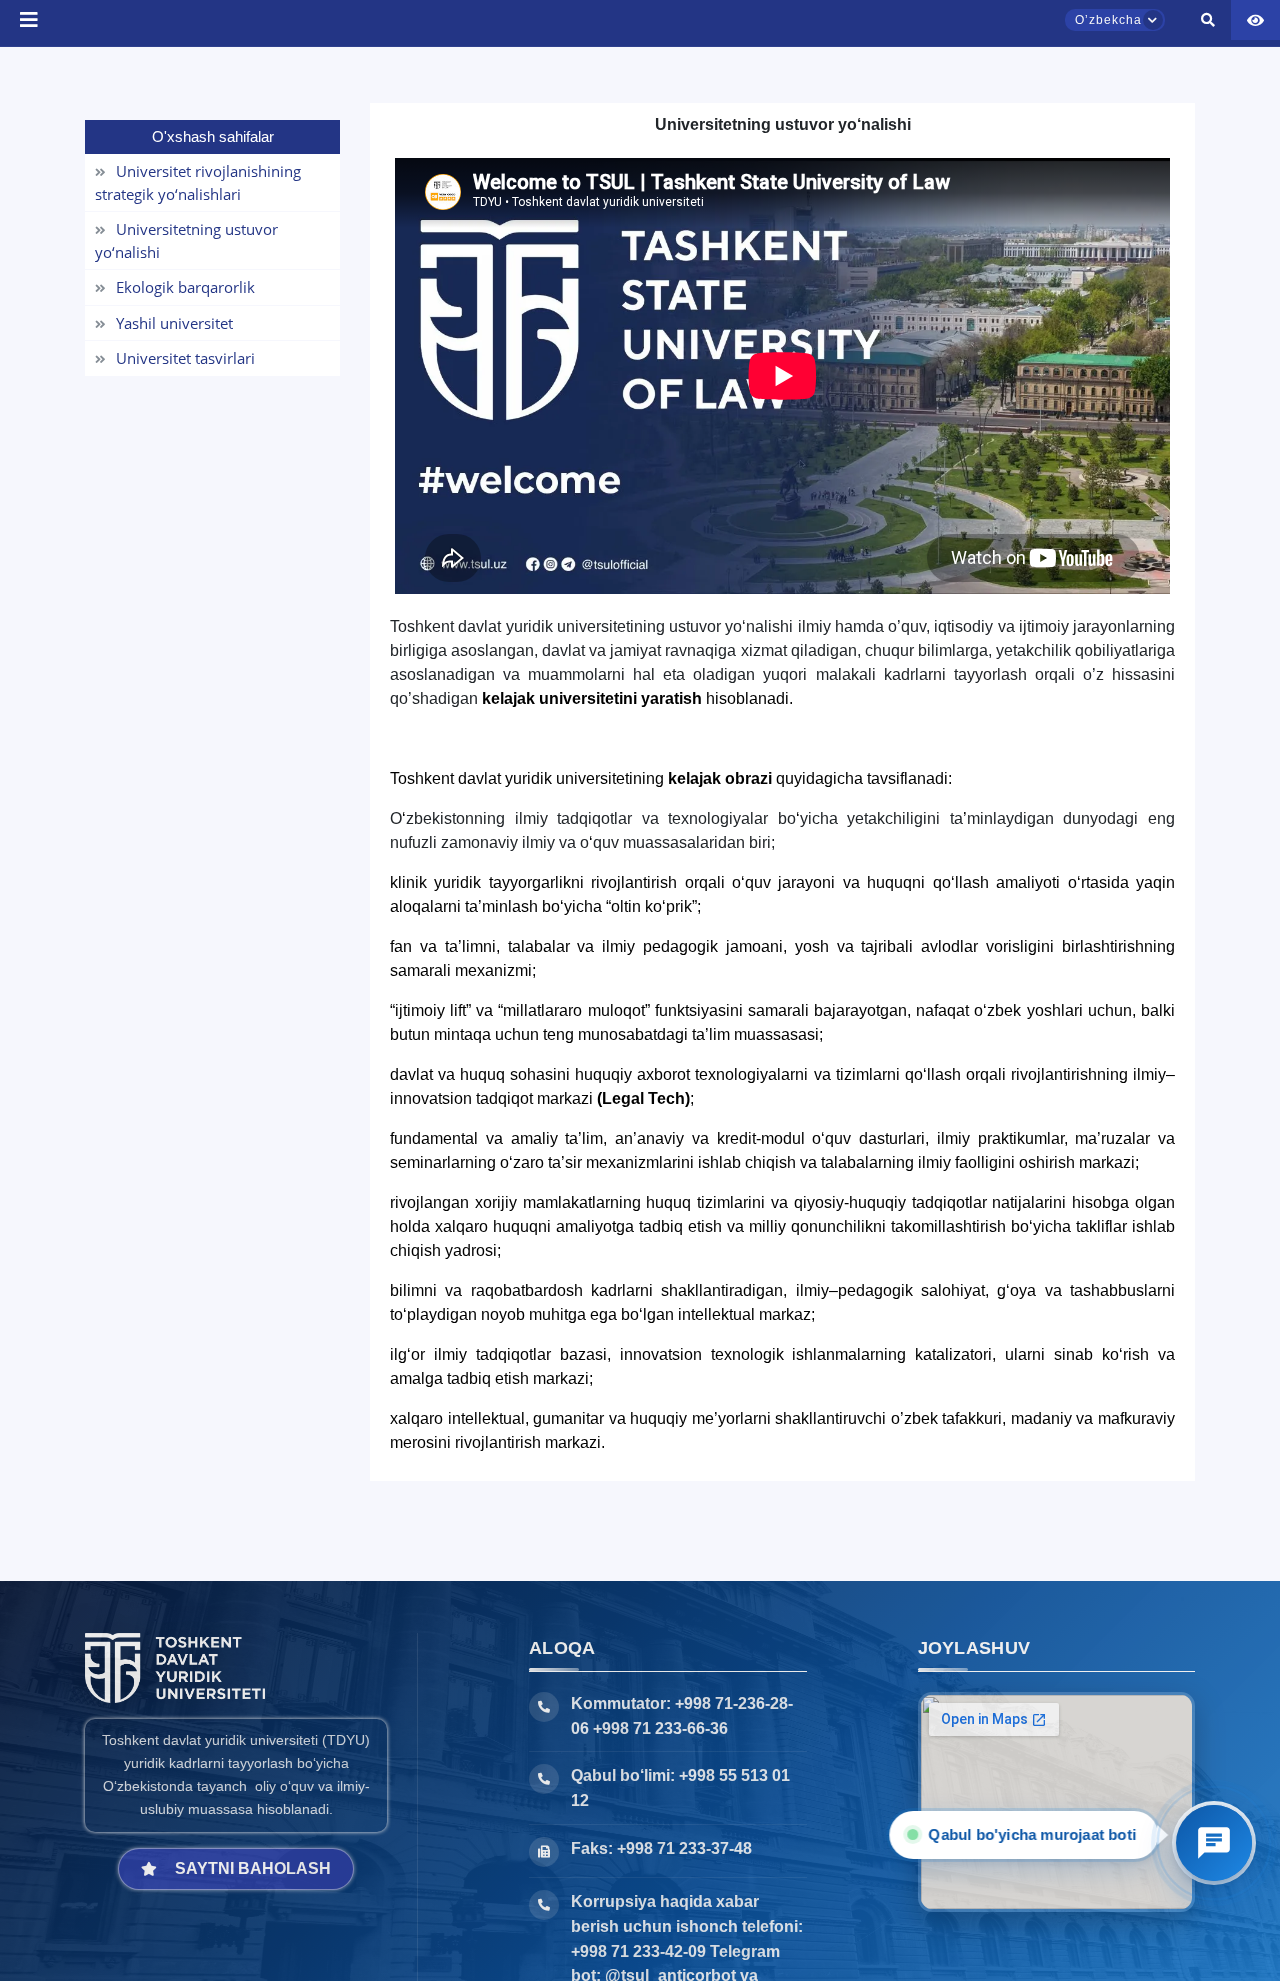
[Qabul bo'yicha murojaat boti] (1214, 1843)
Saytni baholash (253, 1868)
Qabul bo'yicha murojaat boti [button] (1038, 1834)
